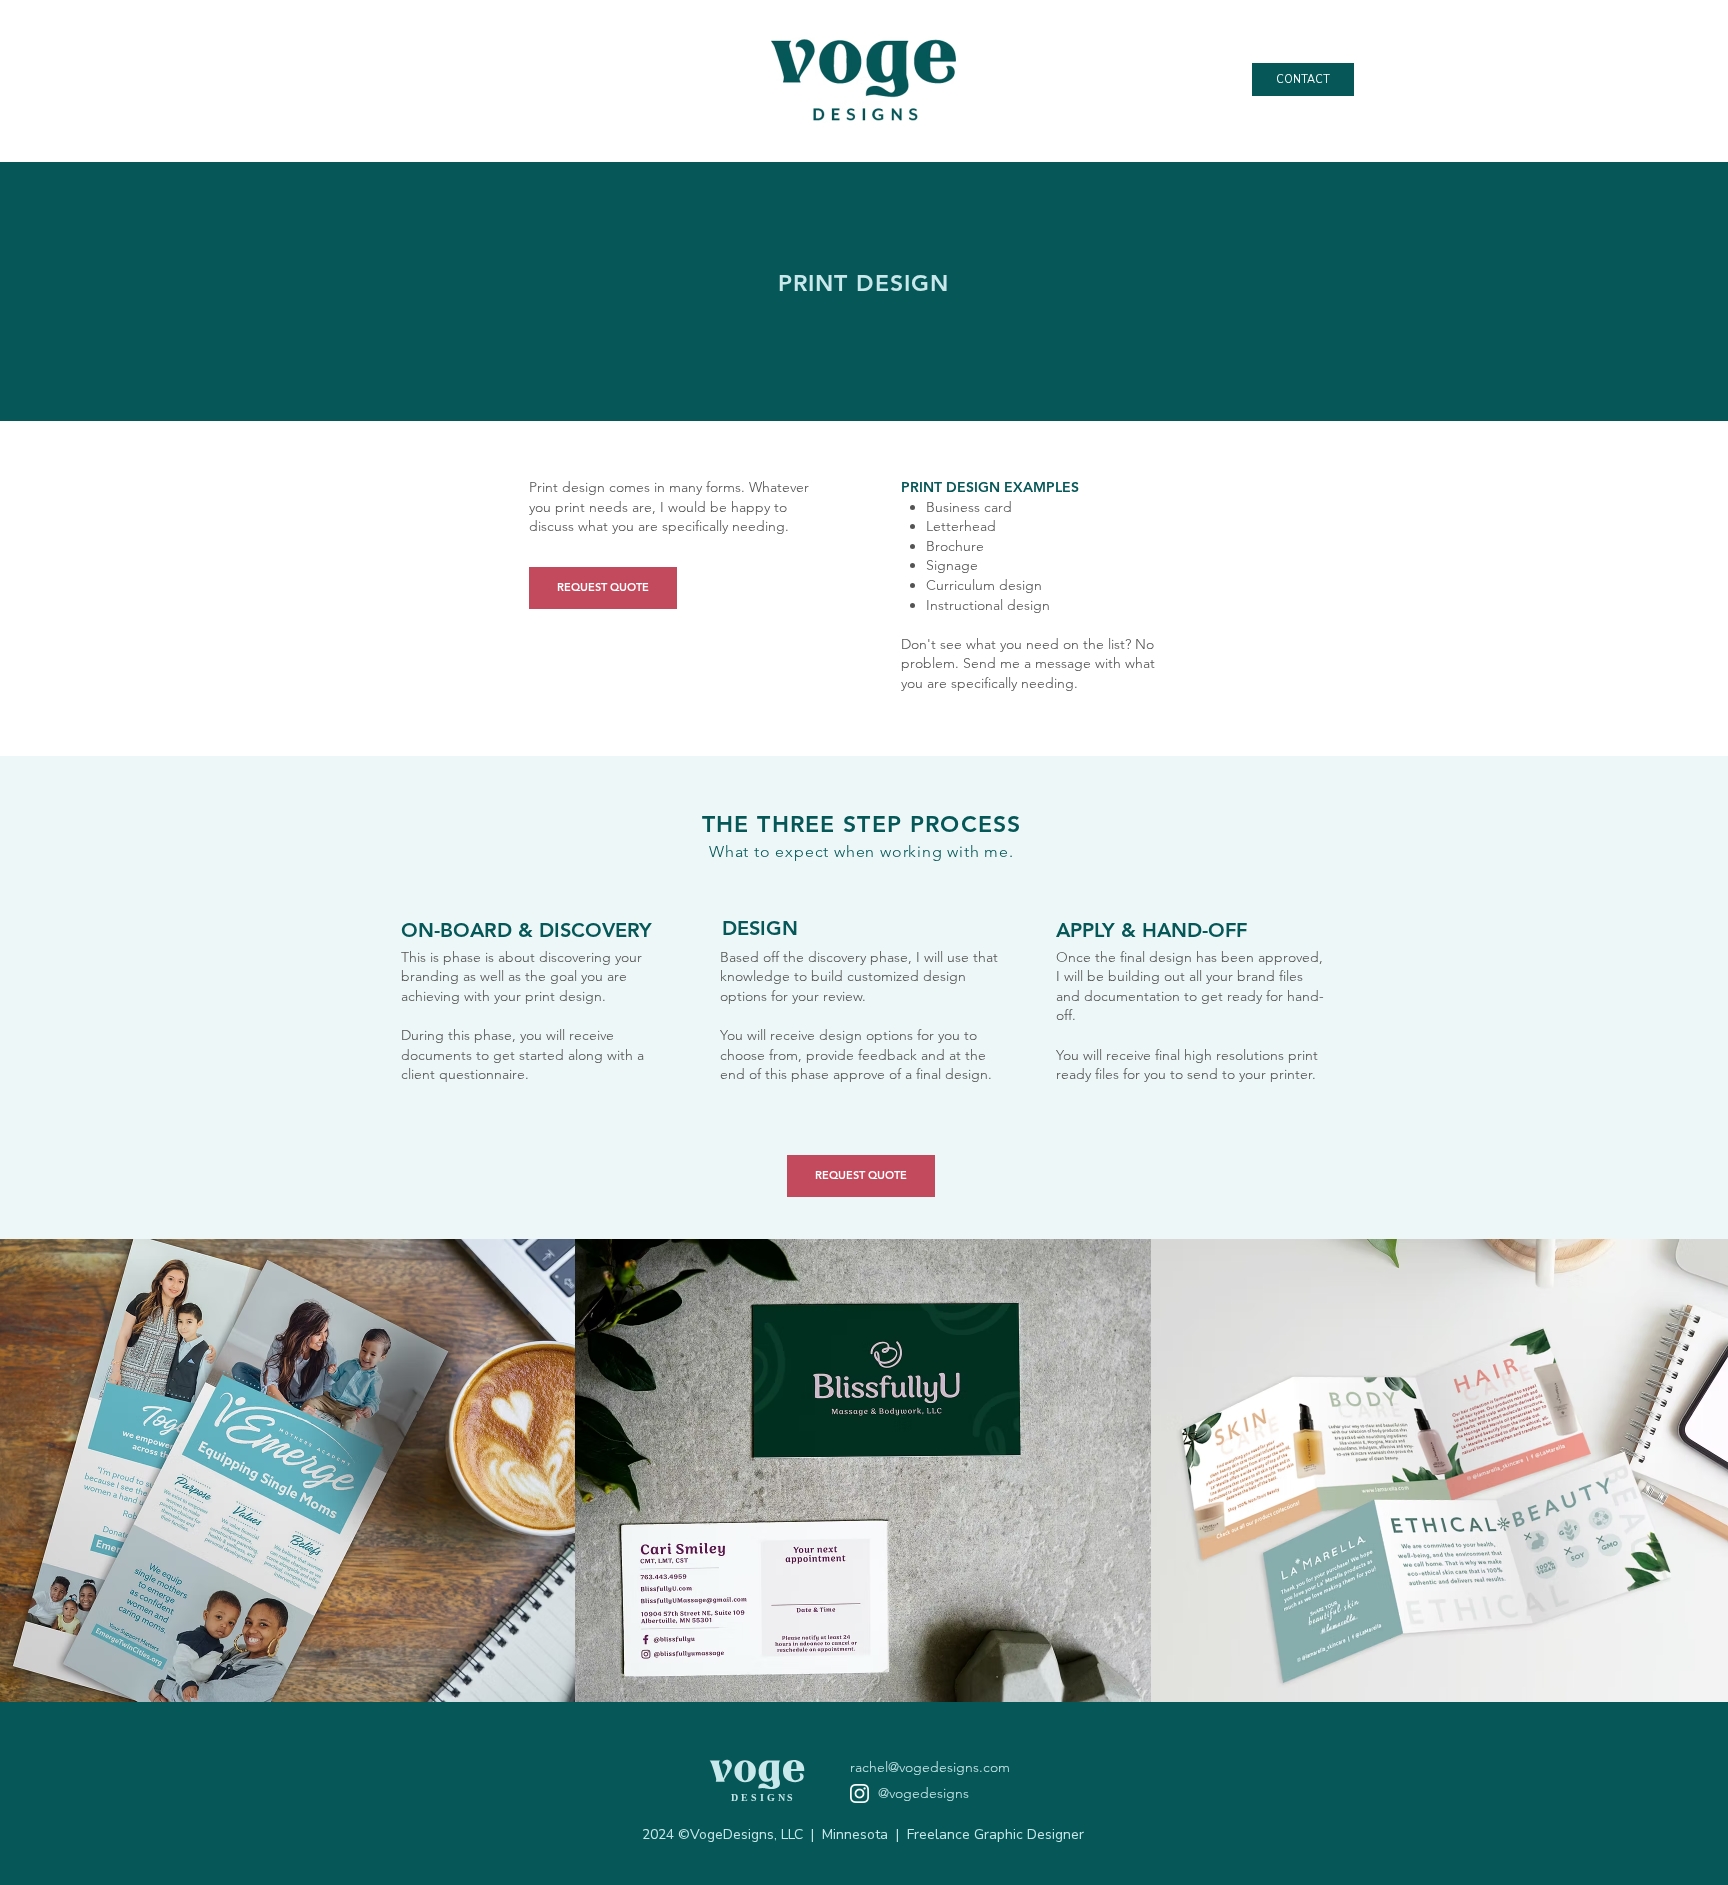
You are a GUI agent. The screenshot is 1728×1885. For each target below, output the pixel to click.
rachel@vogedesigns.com (930, 1767)
